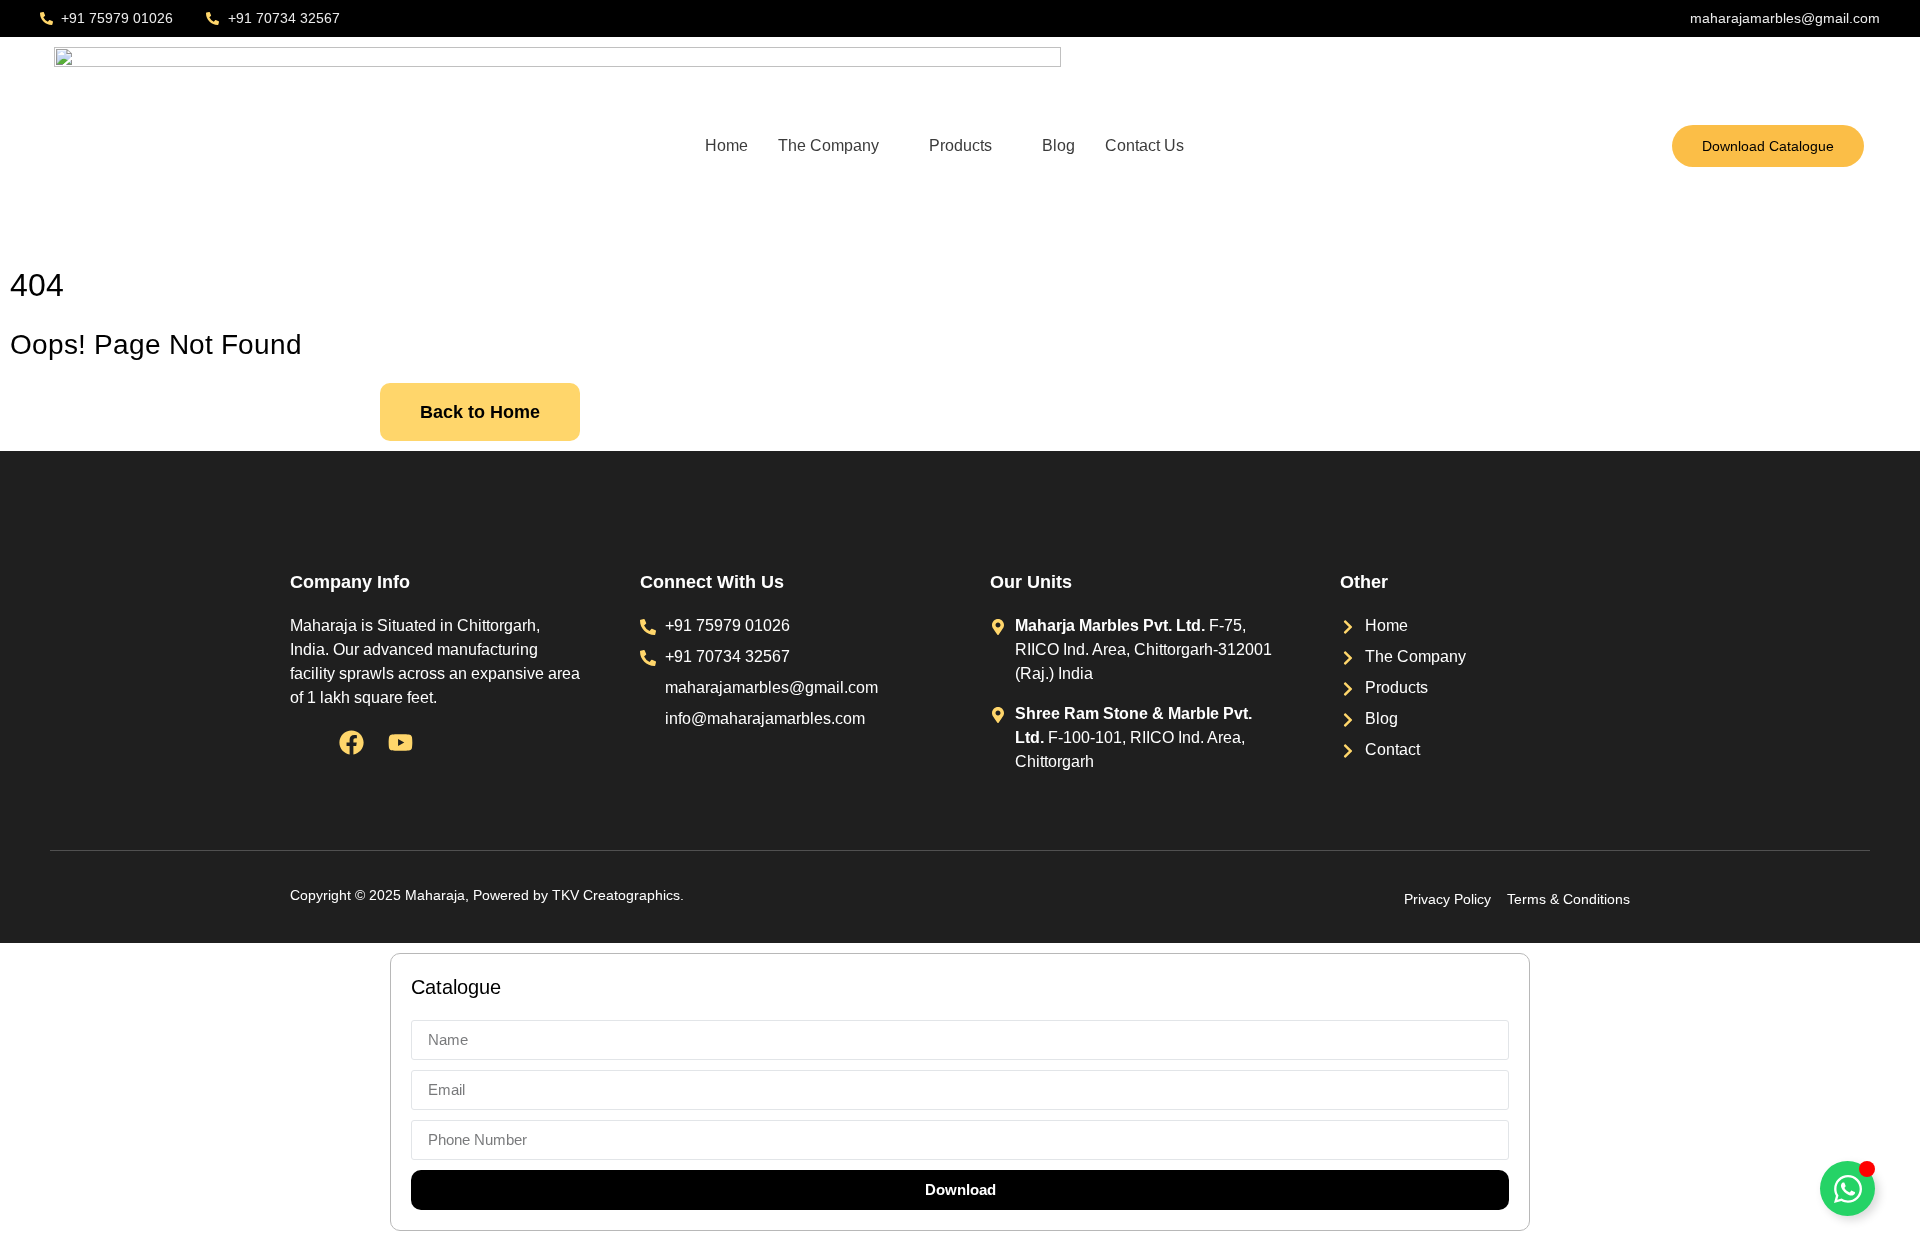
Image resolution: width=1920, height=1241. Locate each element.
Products (960, 145)
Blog (1058, 145)
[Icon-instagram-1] (302, 742)
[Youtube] (400, 742)
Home (726, 145)
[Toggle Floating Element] (1847, 1188)
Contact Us (1144, 145)
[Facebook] (351, 742)
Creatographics (631, 895)
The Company (828, 145)
